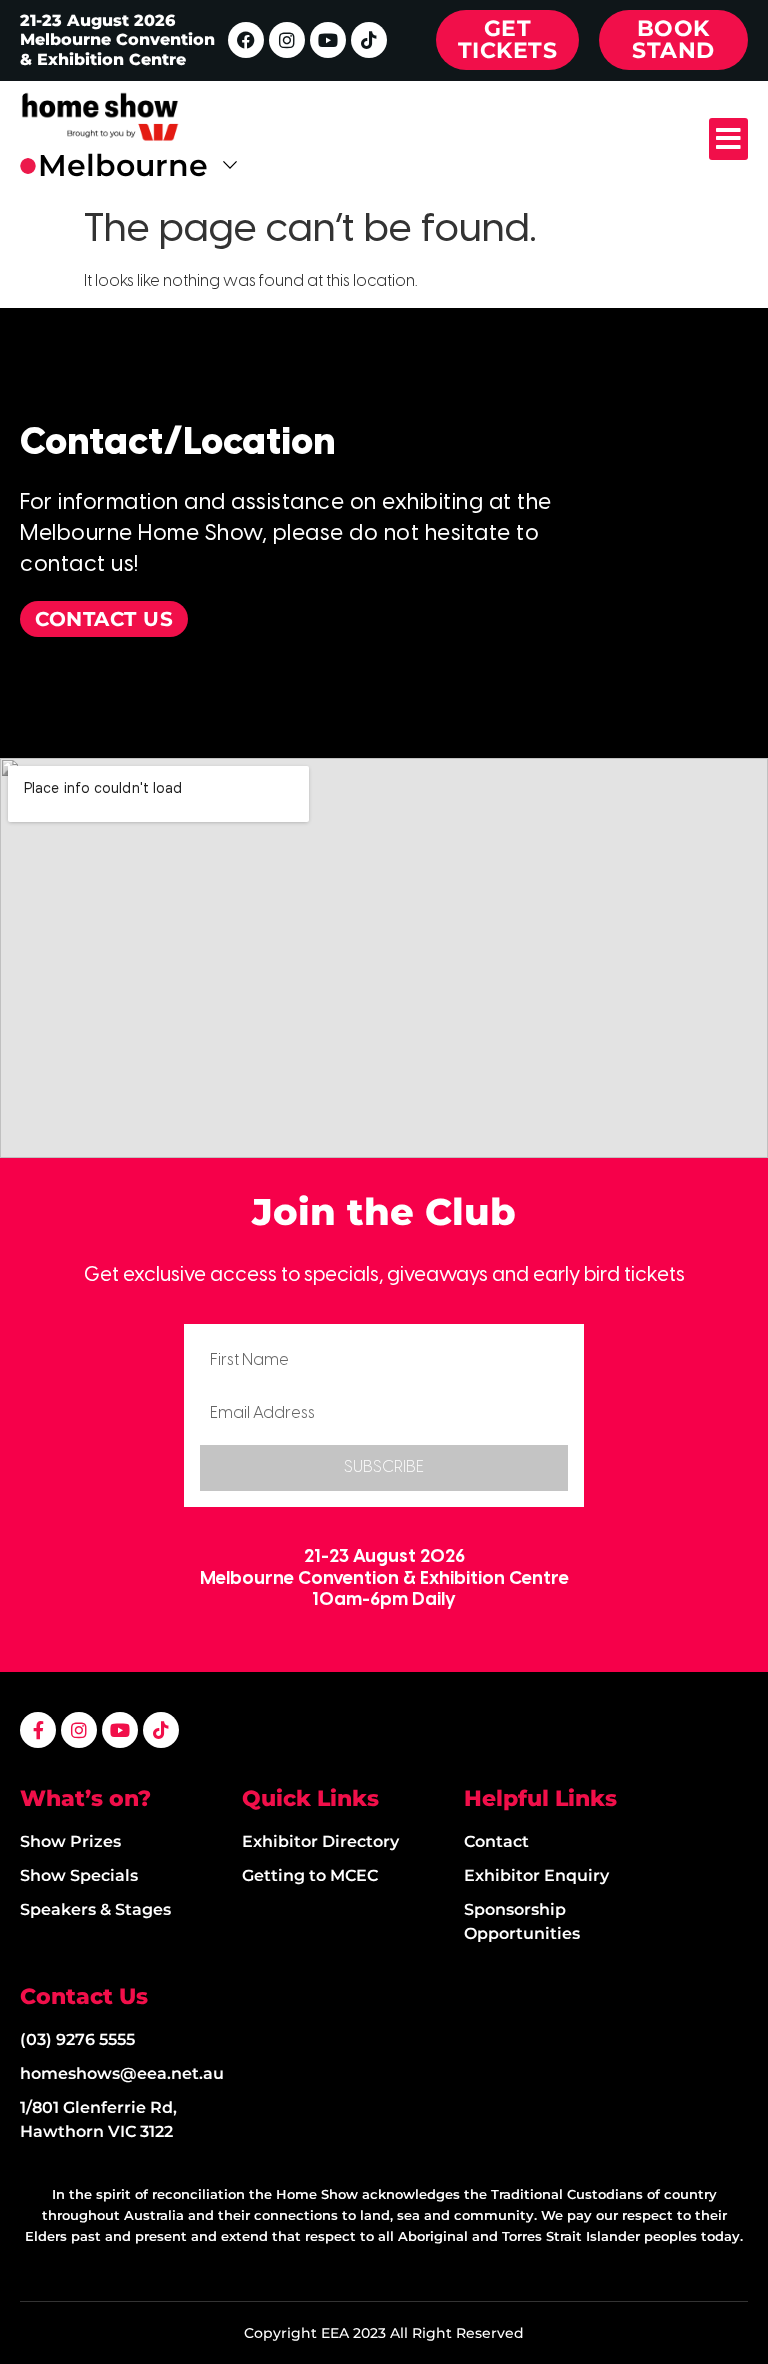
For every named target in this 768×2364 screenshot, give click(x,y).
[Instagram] (287, 40)
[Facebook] (246, 40)
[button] (728, 139)
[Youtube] (328, 40)
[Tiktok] (369, 40)
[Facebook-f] (38, 1730)
